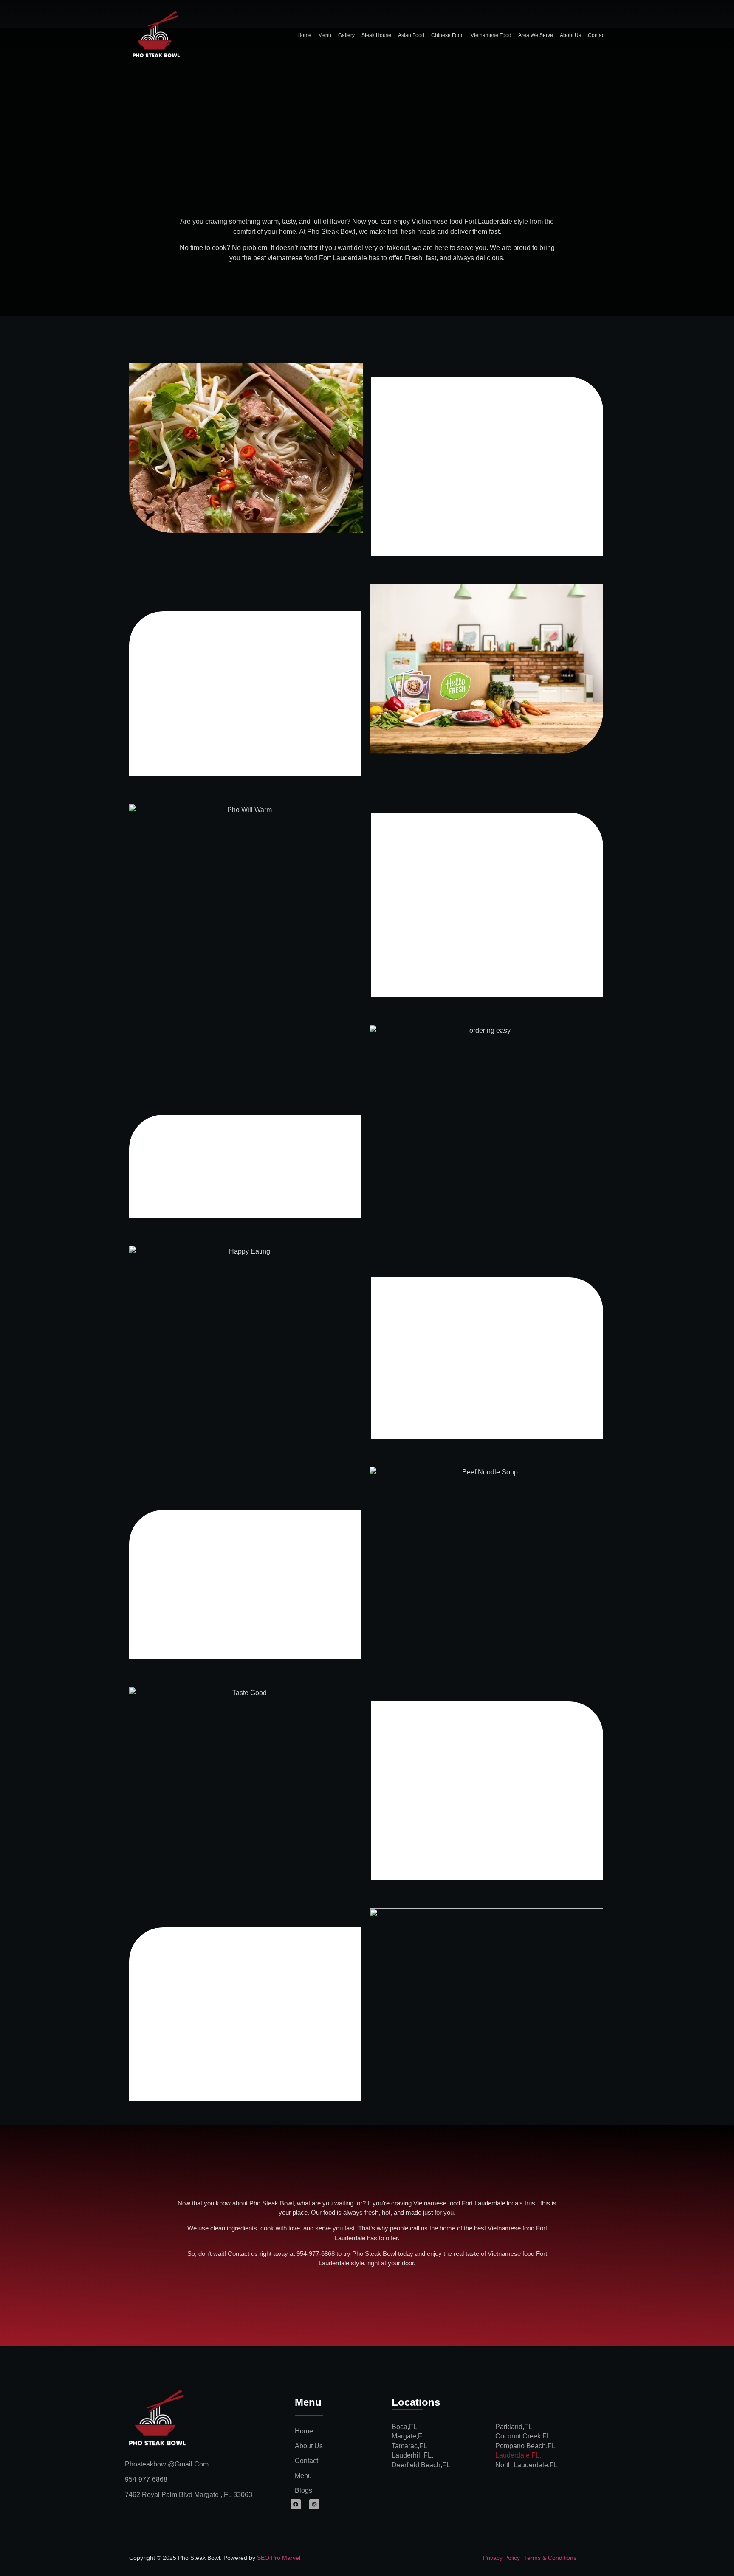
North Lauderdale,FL (527, 2465)
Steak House (376, 35)
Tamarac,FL (409, 2446)
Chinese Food (447, 35)
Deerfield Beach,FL (421, 2465)
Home (304, 35)
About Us (570, 35)
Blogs (303, 2490)
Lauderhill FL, (412, 2455)
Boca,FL (404, 2427)
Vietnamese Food (491, 35)
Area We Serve (536, 35)
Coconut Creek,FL (523, 2436)
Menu (325, 35)
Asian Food (411, 35)
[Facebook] (296, 2504)
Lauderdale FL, (518, 2455)
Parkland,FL (514, 2427)
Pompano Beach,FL (525, 2446)
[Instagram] (314, 2504)
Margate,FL (409, 2436)
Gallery (346, 35)
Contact (597, 35)
